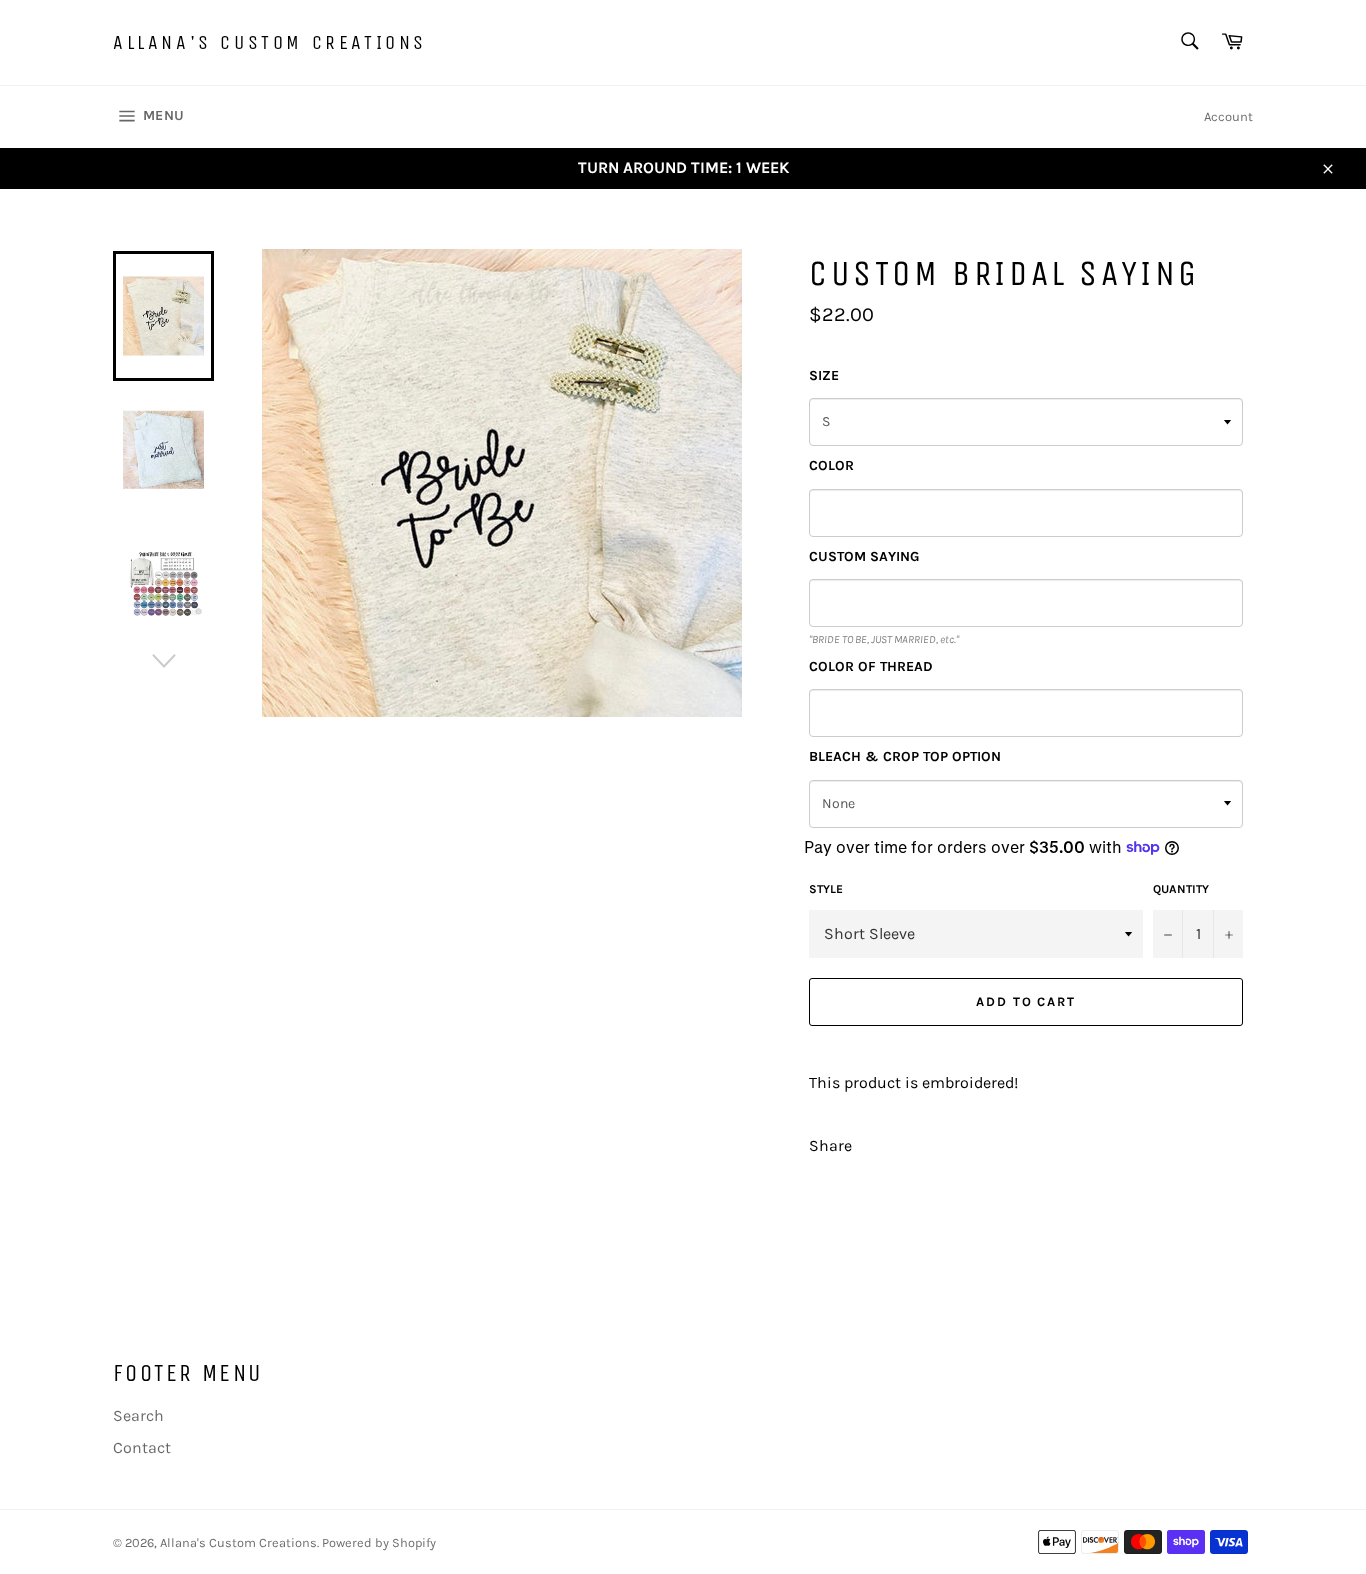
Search (138, 1415)
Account (1228, 116)
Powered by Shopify (379, 1542)
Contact (142, 1447)
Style (826, 889)
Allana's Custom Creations (270, 42)
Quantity (1181, 889)
